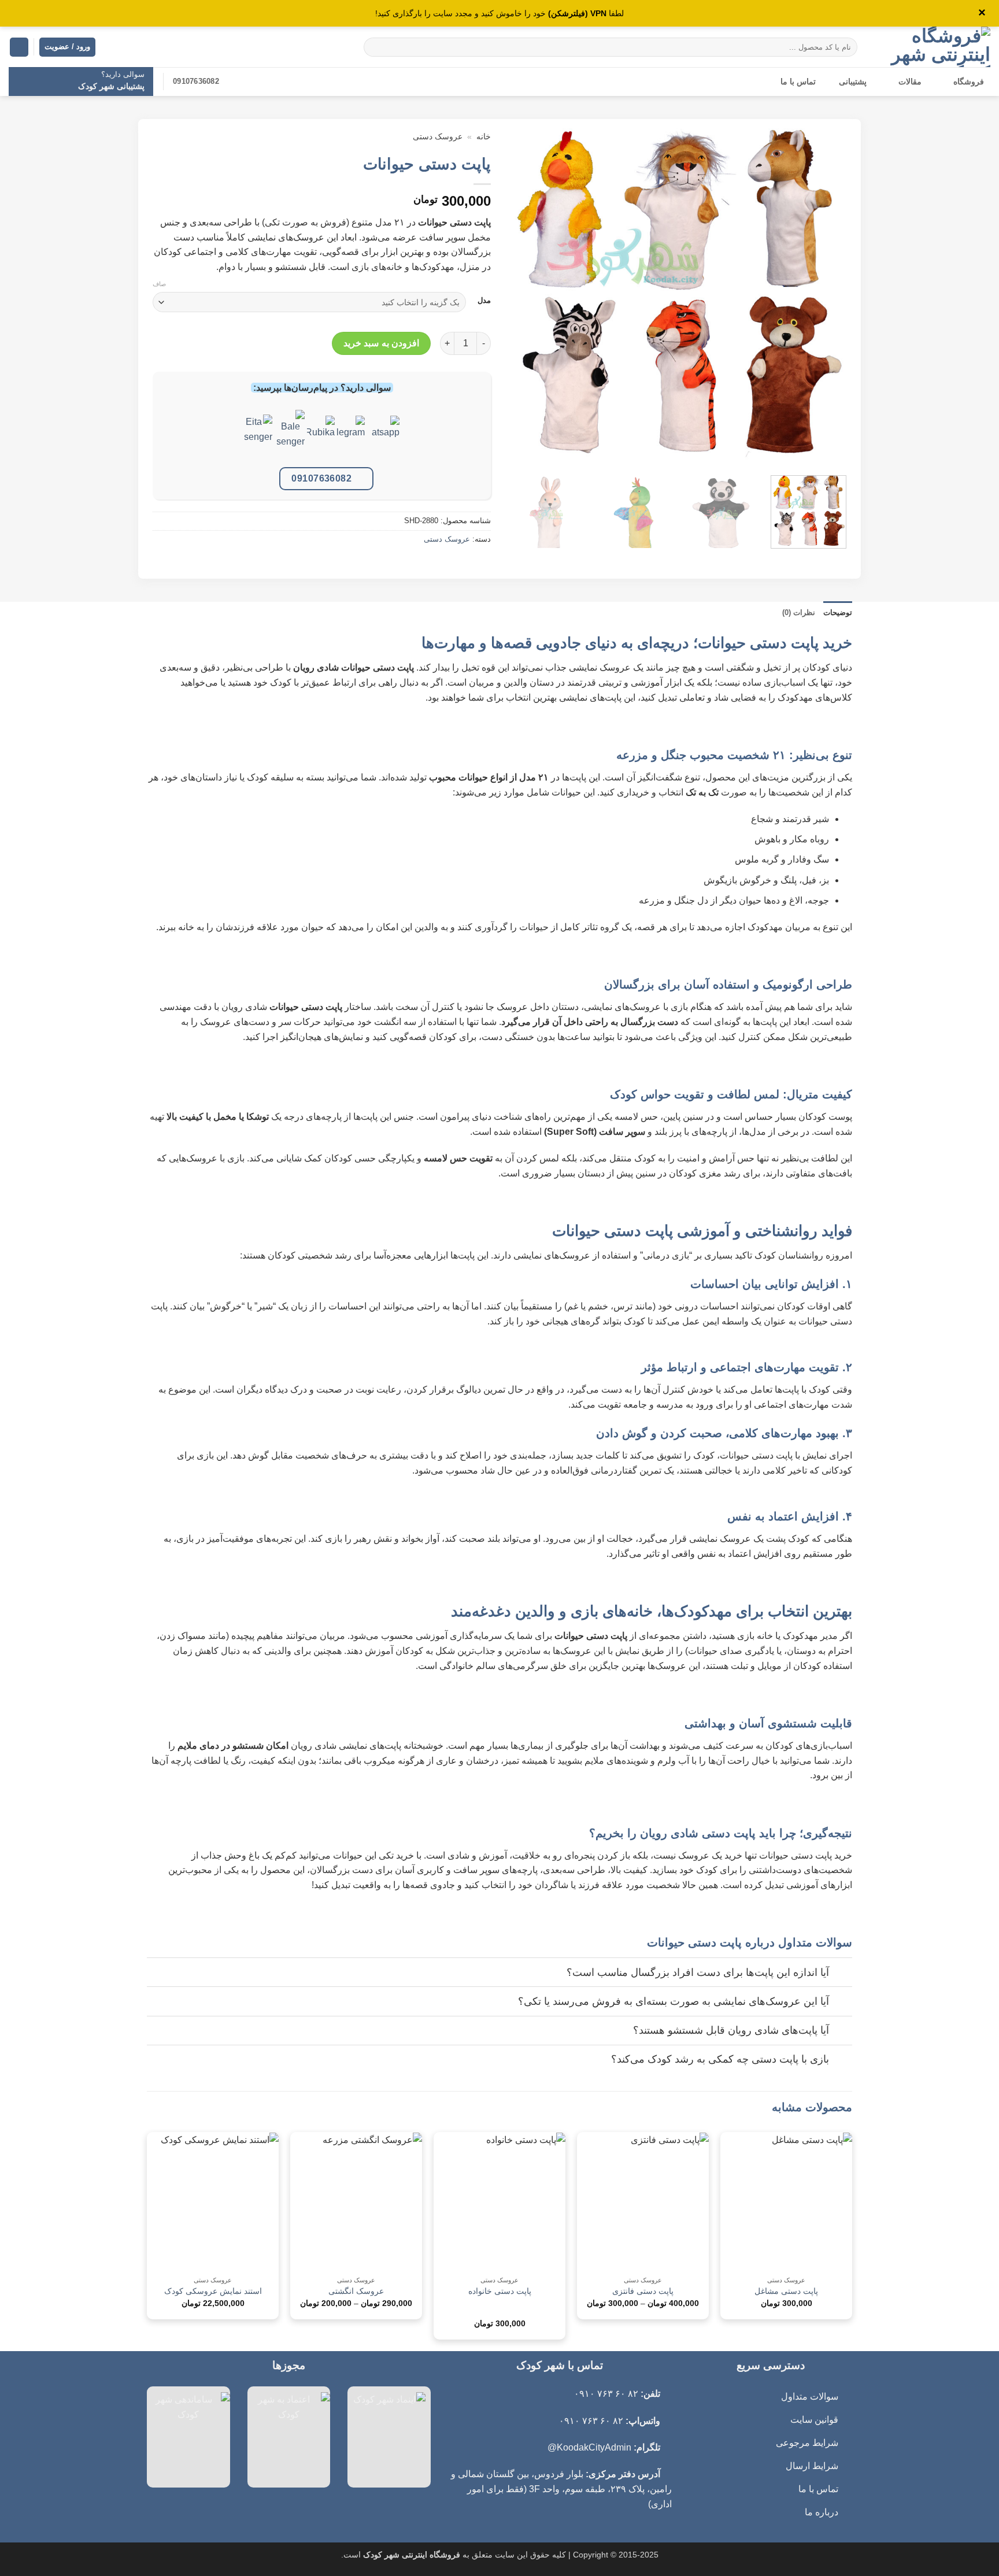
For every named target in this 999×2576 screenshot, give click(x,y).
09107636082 (321, 478)
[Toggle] (841, 1973)
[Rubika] (321, 438)
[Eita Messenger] (258, 438)
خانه (484, 137)
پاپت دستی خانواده (500, 2291)
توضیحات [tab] (838, 612)
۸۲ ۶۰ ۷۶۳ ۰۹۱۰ (606, 2394)
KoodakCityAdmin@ (589, 2447)
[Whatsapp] (386, 438)
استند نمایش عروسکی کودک (213, 2291)
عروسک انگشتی (356, 2291)
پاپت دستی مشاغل (786, 2291)
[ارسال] (375, 47)
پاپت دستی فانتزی (643, 2291)
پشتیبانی (853, 82)
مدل (484, 301)
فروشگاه (969, 82)
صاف (159, 284)
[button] (19, 47)
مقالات (910, 82)
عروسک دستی (438, 137)
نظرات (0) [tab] (799, 612)
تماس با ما (798, 82)
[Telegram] (351, 438)
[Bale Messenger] (291, 438)
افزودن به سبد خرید (381, 343)
